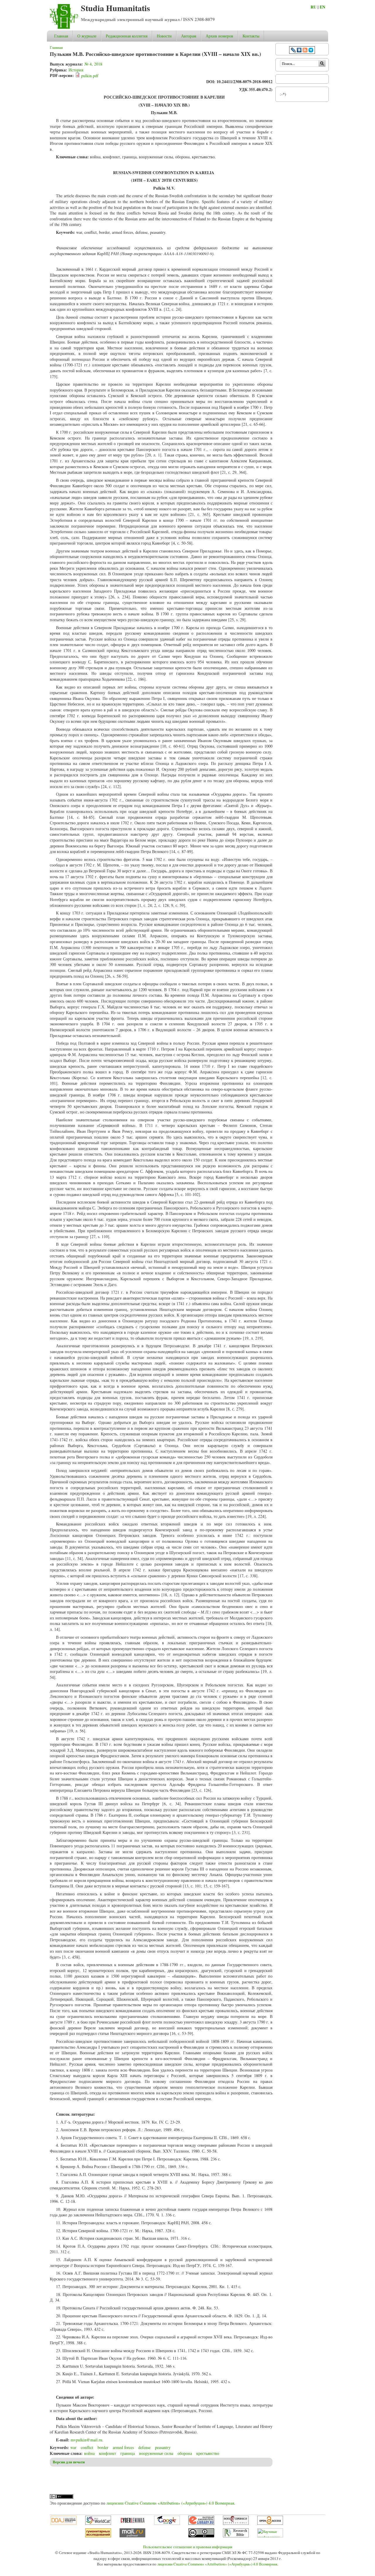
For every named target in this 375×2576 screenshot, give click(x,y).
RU (313, 7)
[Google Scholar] (167, 2523)
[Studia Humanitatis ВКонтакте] (299, 51)
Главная (61, 36)
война (89, 2453)
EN (322, 7)
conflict (87, 2447)
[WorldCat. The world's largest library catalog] (98, 2523)
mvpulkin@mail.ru (86, 2440)
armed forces (123, 2447)
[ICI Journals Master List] (236, 2523)
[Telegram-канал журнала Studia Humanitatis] (311, 51)
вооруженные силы (156, 2453)
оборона (185, 2453)
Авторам (189, 36)
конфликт (108, 2453)
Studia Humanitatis (115, 8)
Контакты (251, 36)
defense (144, 2447)
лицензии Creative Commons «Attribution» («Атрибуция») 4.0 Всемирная (170, 2503)
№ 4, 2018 (93, 64)
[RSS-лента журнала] (305, 51)
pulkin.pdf (90, 76)
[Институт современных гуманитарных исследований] (98, 2536)
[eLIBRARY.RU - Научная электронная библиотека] (201, 2523)
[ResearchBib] (236, 2536)
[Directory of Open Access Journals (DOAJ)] (64, 2523)
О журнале (87, 36)
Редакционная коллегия (127, 36)
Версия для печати (69, 2462)
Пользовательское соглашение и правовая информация (188, 2547)
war (73, 2447)
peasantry (163, 2447)
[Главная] (64, 27)
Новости (164, 36)
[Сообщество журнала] (294, 51)
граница (128, 2453)
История (76, 70)
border (103, 2447)
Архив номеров (219, 36)
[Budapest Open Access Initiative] (270, 2523)
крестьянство (208, 2453)
